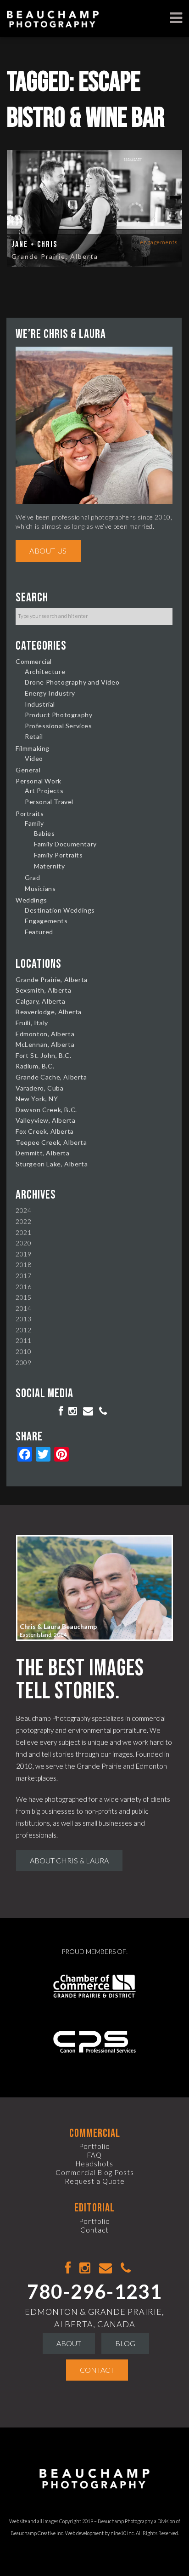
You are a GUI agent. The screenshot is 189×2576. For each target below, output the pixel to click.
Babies (44, 833)
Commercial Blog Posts (95, 2172)
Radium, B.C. (35, 1066)
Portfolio (94, 2146)
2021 (23, 1232)
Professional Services (58, 726)
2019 (23, 1254)
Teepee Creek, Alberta (51, 1142)
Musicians (40, 888)
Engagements (159, 242)
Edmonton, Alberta (45, 1034)
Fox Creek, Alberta (45, 1131)
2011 (23, 1340)
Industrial (40, 704)
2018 (23, 1265)
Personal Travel (49, 802)
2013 (23, 1319)
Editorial (94, 2208)
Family (34, 823)
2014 (23, 1308)
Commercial (34, 661)
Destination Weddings (60, 910)
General (28, 770)
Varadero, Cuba (39, 1088)
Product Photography (58, 715)
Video (34, 758)
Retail (34, 736)
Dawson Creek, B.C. (46, 1110)
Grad (32, 877)
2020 (23, 1243)
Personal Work (39, 781)
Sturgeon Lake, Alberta (52, 1164)
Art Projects (44, 791)
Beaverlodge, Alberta (49, 1012)
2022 (23, 1221)
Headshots (94, 2164)
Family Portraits (58, 855)
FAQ (94, 2155)
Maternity (49, 866)
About (69, 2343)
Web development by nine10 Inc (100, 2533)
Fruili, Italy (32, 1023)
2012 (23, 1330)
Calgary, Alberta (41, 1001)
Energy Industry (50, 693)
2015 (23, 1297)
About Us (48, 551)
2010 (23, 1351)
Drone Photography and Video (72, 682)
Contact (94, 2230)
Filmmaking (33, 748)
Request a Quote (95, 2181)
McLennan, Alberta (45, 1044)
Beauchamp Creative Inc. (37, 2533)
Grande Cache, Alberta (51, 1077)
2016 (23, 1287)
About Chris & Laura (69, 1860)
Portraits (30, 814)
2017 (23, 1276)
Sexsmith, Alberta (43, 990)
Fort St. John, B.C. (43, 1055)
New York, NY (37, 1099)
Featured (39, 932)
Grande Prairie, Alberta (55, 256)
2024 (23, 1210)
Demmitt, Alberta (43, 1153)
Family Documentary (65, 844)
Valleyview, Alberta (45, 1120)
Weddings (31, 900)
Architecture (45, 671)
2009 (23, 1362)
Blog (125, 2343)
